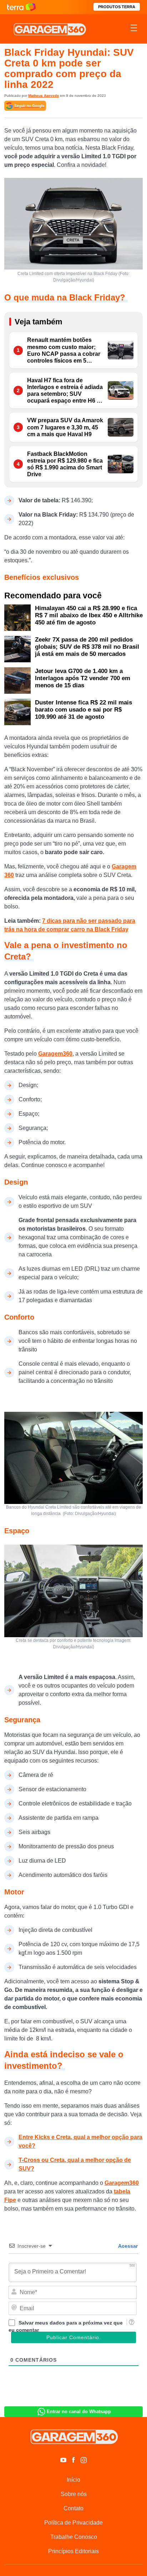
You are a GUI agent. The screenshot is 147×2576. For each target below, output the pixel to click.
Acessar (127, 2246)
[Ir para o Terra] (21, 7)
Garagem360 (55, 1054)
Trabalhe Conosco (74, 2537)
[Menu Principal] (134, 29)
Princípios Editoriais (73, 2551)
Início (73, 2480)
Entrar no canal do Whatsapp (79, 2411)
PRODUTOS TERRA (117, 7)
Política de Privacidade (73, 2523)
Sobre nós (74, 2494)
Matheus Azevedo (44, 96)
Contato (73, 2508)
